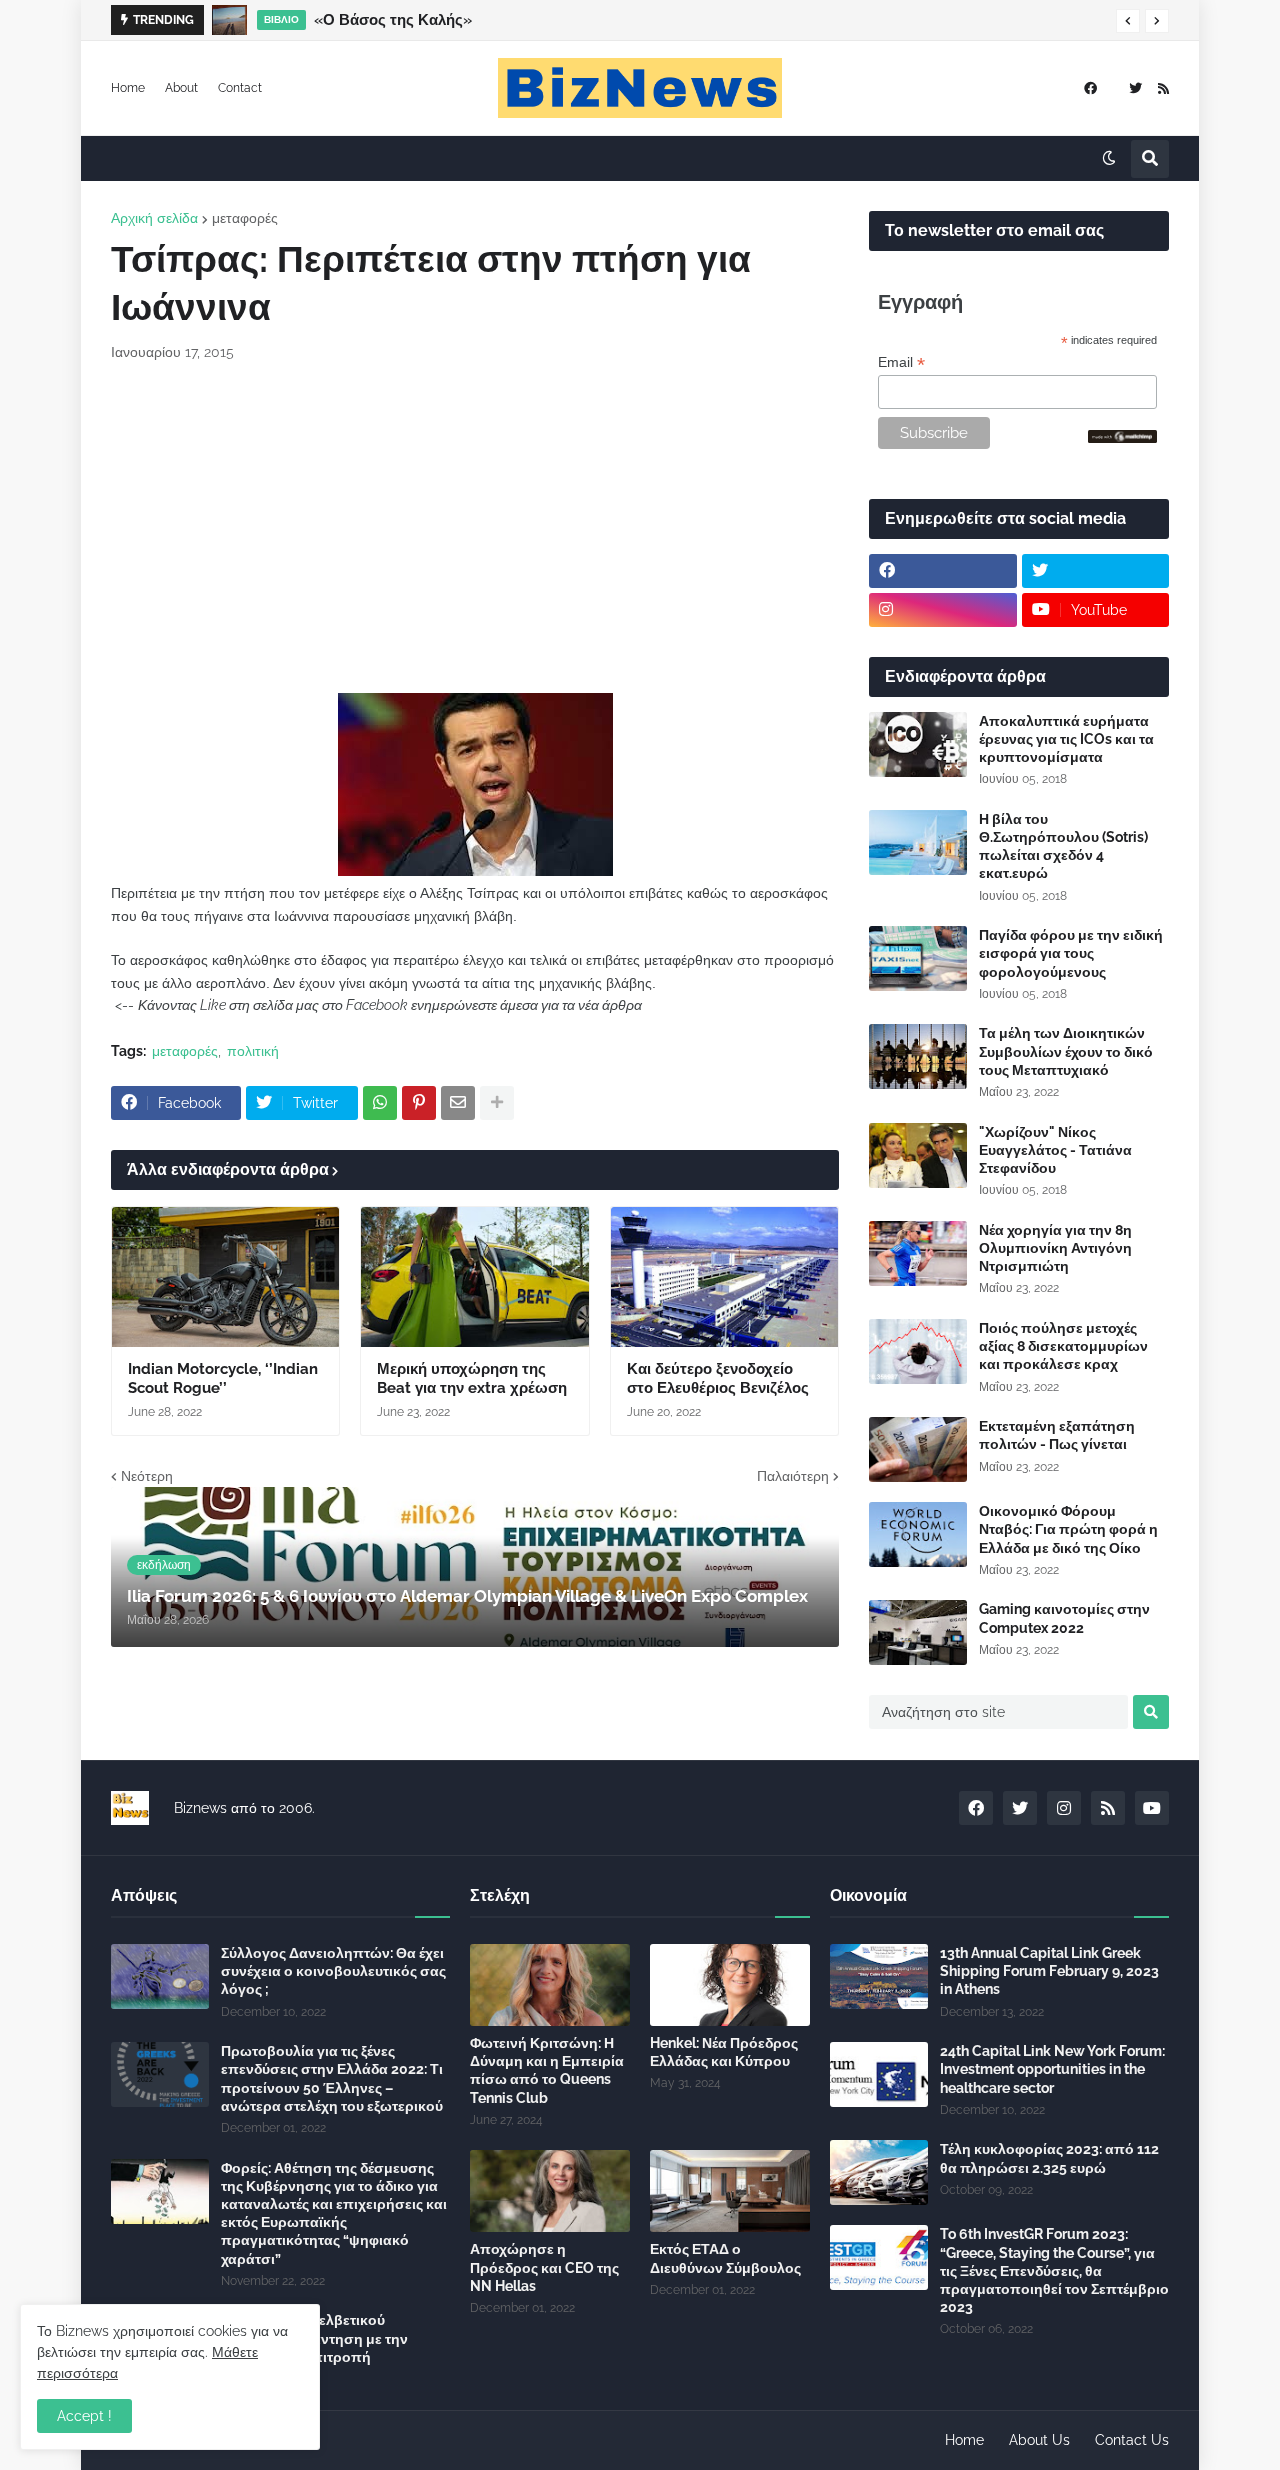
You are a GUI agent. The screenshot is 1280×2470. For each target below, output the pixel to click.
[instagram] (943, 610)
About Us (1039, 2440)
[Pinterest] (419, 1103)
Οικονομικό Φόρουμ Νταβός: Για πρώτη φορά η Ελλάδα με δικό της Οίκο (1068, 1529)
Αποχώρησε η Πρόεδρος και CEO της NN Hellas (544, 2267)
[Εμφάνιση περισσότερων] (497, 1103)
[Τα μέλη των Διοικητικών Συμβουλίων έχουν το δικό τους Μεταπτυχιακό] (918, 1056)
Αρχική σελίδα (154, 218)
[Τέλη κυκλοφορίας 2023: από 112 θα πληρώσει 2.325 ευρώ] (879, 2172)
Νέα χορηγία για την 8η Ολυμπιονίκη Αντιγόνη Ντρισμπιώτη (1055, 1248)
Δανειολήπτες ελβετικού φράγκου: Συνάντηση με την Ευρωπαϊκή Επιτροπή (314, 2338)
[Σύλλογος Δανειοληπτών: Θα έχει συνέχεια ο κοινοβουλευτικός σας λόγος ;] (160, 1976)
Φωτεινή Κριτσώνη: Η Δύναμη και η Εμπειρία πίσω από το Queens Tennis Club (547, 2070)
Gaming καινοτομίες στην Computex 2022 (1064, 1618)
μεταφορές (245, 218)
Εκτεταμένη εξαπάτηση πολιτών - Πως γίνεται (1057, 1435)
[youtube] (1152, 1808)
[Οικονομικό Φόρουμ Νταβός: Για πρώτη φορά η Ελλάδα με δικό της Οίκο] (918, 1534)
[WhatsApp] (380, 1103)
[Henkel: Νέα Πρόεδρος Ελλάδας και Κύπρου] (730, 1985)
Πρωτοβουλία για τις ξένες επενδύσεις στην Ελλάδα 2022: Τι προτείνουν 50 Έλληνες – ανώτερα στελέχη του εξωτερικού (332, 2078)
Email (901, 362)
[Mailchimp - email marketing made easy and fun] (1123, 438)
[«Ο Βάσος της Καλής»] (229, 20)
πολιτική (253, 1051)
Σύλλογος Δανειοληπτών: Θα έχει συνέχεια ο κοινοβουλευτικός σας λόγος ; (333, 1971)
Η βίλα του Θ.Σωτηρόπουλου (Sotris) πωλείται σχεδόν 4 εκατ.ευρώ (1063, 846)
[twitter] (1135, 88)
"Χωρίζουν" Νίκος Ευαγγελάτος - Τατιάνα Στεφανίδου (1055, 1150)
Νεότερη (147, 1476)
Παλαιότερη (793, 1476)
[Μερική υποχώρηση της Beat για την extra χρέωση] (474, 1277)
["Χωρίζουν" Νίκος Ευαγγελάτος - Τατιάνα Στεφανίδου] (918, 1155)
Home (128, 88)
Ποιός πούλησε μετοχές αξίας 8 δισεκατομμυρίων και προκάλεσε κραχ (1063, 1346)
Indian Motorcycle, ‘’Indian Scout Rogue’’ (223, 1379)
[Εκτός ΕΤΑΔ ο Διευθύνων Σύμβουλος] (730, 2191)
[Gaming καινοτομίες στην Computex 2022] (918, 1632)
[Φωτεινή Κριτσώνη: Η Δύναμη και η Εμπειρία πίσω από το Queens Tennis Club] (550, 1985)
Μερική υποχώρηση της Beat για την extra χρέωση (472, 1379)
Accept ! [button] (84, 2416)
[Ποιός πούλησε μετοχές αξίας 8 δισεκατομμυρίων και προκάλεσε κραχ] (918, 1351)
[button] (1128, 21)
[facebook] (1090, 88)
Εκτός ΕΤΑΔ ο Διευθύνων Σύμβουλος (725, 2258)
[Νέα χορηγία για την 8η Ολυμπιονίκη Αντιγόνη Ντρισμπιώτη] (918, 1253)
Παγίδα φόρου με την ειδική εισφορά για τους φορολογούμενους (1071, 953)
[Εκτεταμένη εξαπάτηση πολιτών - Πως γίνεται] (918, 1449)
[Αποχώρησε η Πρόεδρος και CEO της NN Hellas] (550, 2191)
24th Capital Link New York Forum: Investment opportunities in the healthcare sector (1052, 2069)
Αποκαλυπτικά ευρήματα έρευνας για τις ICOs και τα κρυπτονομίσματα (1066, 739)
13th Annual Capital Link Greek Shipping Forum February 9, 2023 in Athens (1049, 1971)
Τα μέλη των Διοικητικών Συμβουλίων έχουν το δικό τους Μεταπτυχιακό (1066, 1051)
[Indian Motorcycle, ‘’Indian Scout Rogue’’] (225, 1277)
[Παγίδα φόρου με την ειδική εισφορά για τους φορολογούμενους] (918, 958)
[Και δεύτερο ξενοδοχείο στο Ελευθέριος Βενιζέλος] (724, 1277)
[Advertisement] (475, 528)
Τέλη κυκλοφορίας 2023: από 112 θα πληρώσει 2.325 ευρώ (1049, 2158)
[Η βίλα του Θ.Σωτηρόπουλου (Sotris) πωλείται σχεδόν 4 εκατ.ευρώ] (918, 842)
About (181, 88)
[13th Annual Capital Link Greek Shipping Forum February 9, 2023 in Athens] (879, 1976)
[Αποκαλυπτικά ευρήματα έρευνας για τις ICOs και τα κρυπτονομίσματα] (918, 744)
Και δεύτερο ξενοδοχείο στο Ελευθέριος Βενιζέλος (718, 1379)
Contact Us (1132, 2440)
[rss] (1163, 88)
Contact (240, 88)
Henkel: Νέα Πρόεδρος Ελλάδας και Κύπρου (724, 2052)
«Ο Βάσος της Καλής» (393, 20)
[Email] (458, 1103)
